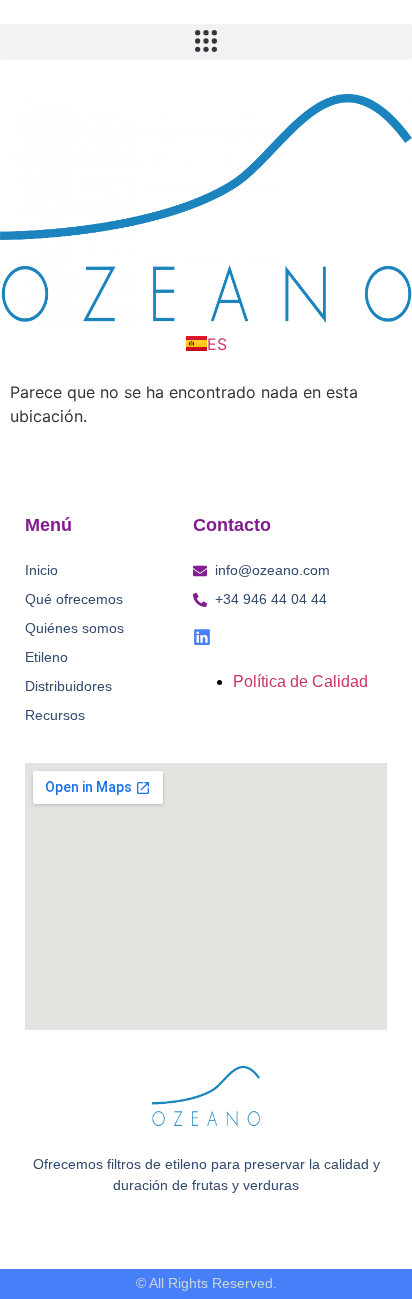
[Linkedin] (202, 637)
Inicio (41, 570)
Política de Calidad (300, 681)
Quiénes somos (74, 628)
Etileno (46, 657)
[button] (206, 42)
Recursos (55, 715)
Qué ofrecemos (74, 599)
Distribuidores (68, 686)
